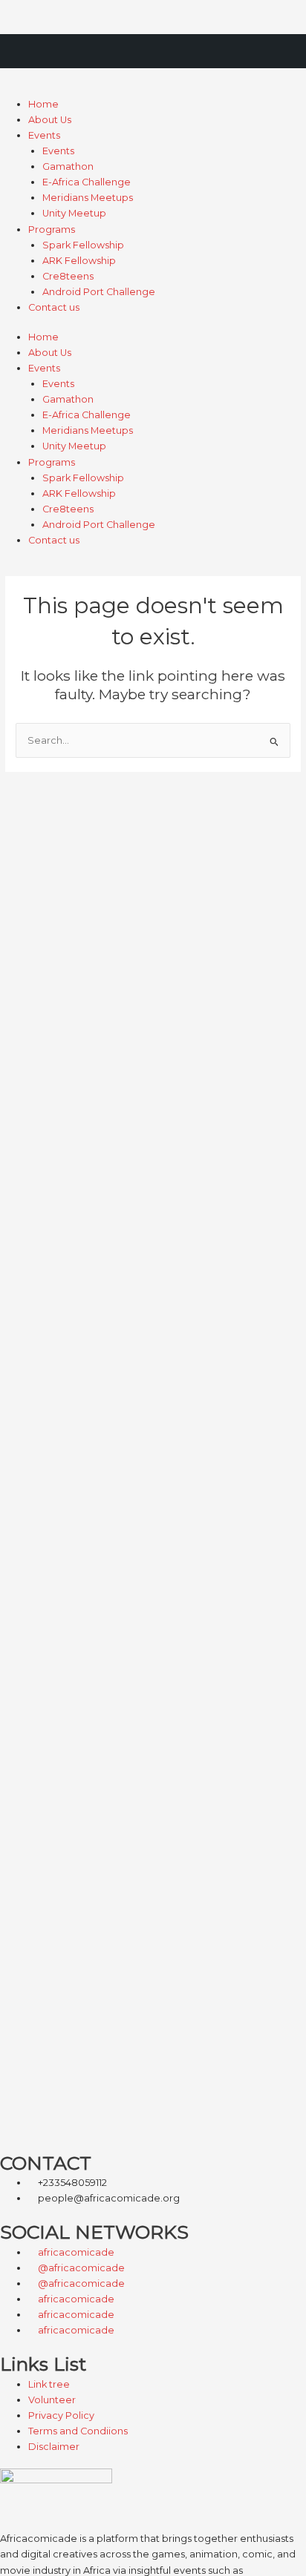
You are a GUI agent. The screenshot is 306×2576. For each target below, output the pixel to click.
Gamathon (68, 166)
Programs (52, 229)
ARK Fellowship (79, 261)
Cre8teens (68, 276)
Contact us (54, 307)
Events (44, 135)
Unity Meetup (74, 213)
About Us (50, 120)
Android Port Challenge (99, 292)
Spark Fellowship (83, 245)
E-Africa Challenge (87, 182)
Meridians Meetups (88, 198)
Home (43, 104)
